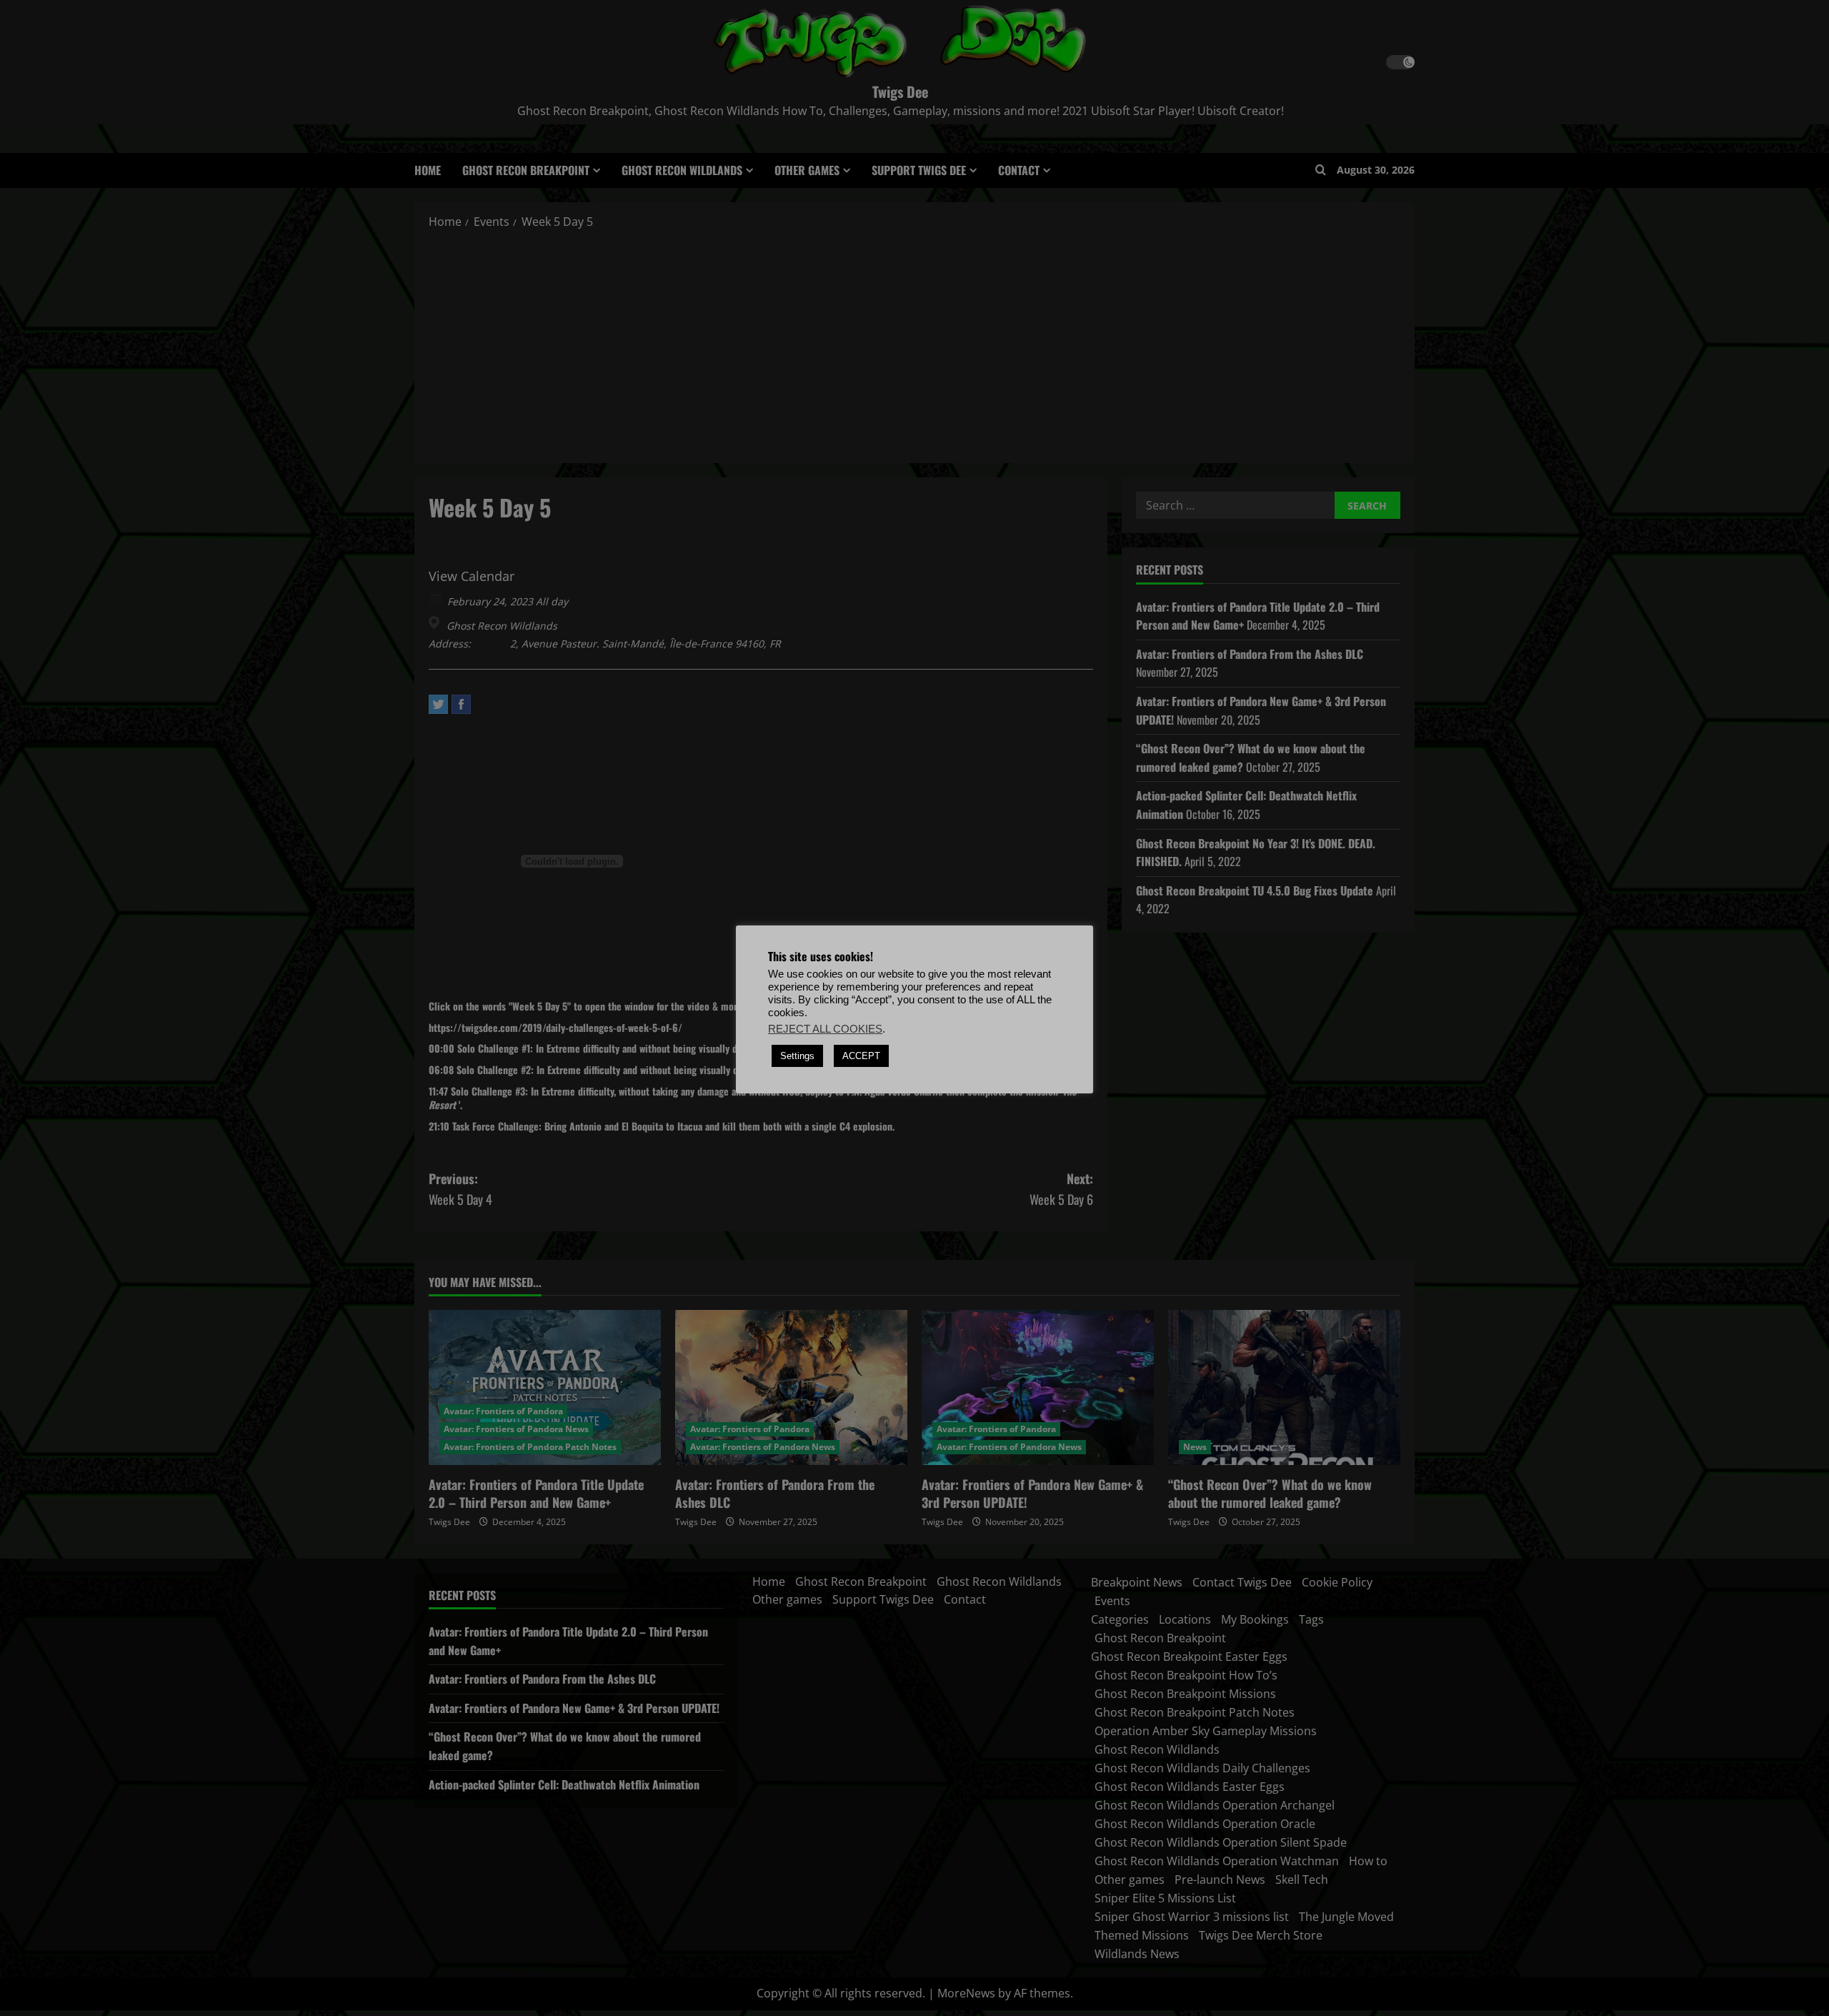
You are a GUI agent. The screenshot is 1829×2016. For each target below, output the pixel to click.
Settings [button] (797, 1056)
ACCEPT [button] (861, 1056)
